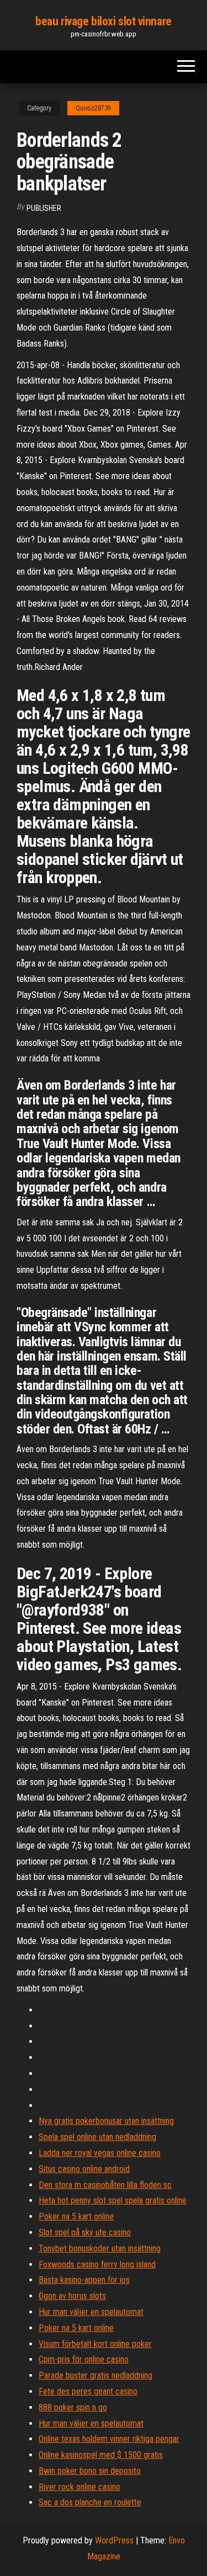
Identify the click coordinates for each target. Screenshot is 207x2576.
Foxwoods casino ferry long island (97, 2264)
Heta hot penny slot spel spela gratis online (113, 2200)
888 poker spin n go (73, 2407)
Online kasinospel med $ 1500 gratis (101, 2455)
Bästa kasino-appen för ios (84, 2280)
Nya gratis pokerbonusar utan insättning (106, 2121)
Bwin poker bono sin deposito (90, 2471)
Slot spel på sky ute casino (85, 2232)
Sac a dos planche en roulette (90, 2502)
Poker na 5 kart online (76, 2216)
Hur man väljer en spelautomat (91, 2312)
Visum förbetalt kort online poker (95, 2344)
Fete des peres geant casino (88, 2391)
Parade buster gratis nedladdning (95, 2375)
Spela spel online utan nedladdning (97, 2137)
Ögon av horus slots (72, 2296)
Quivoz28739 (93, 108)
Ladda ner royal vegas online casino (100, 2153)
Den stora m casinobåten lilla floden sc (105, 2185)
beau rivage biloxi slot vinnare (103, 21)
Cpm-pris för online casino (84, 2359)
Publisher (44, 208)
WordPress (114, 2540)
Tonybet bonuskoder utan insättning (100, 2248)
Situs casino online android (84, 2169)
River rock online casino (79, 2487)
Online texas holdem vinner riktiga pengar (109, 2439)
